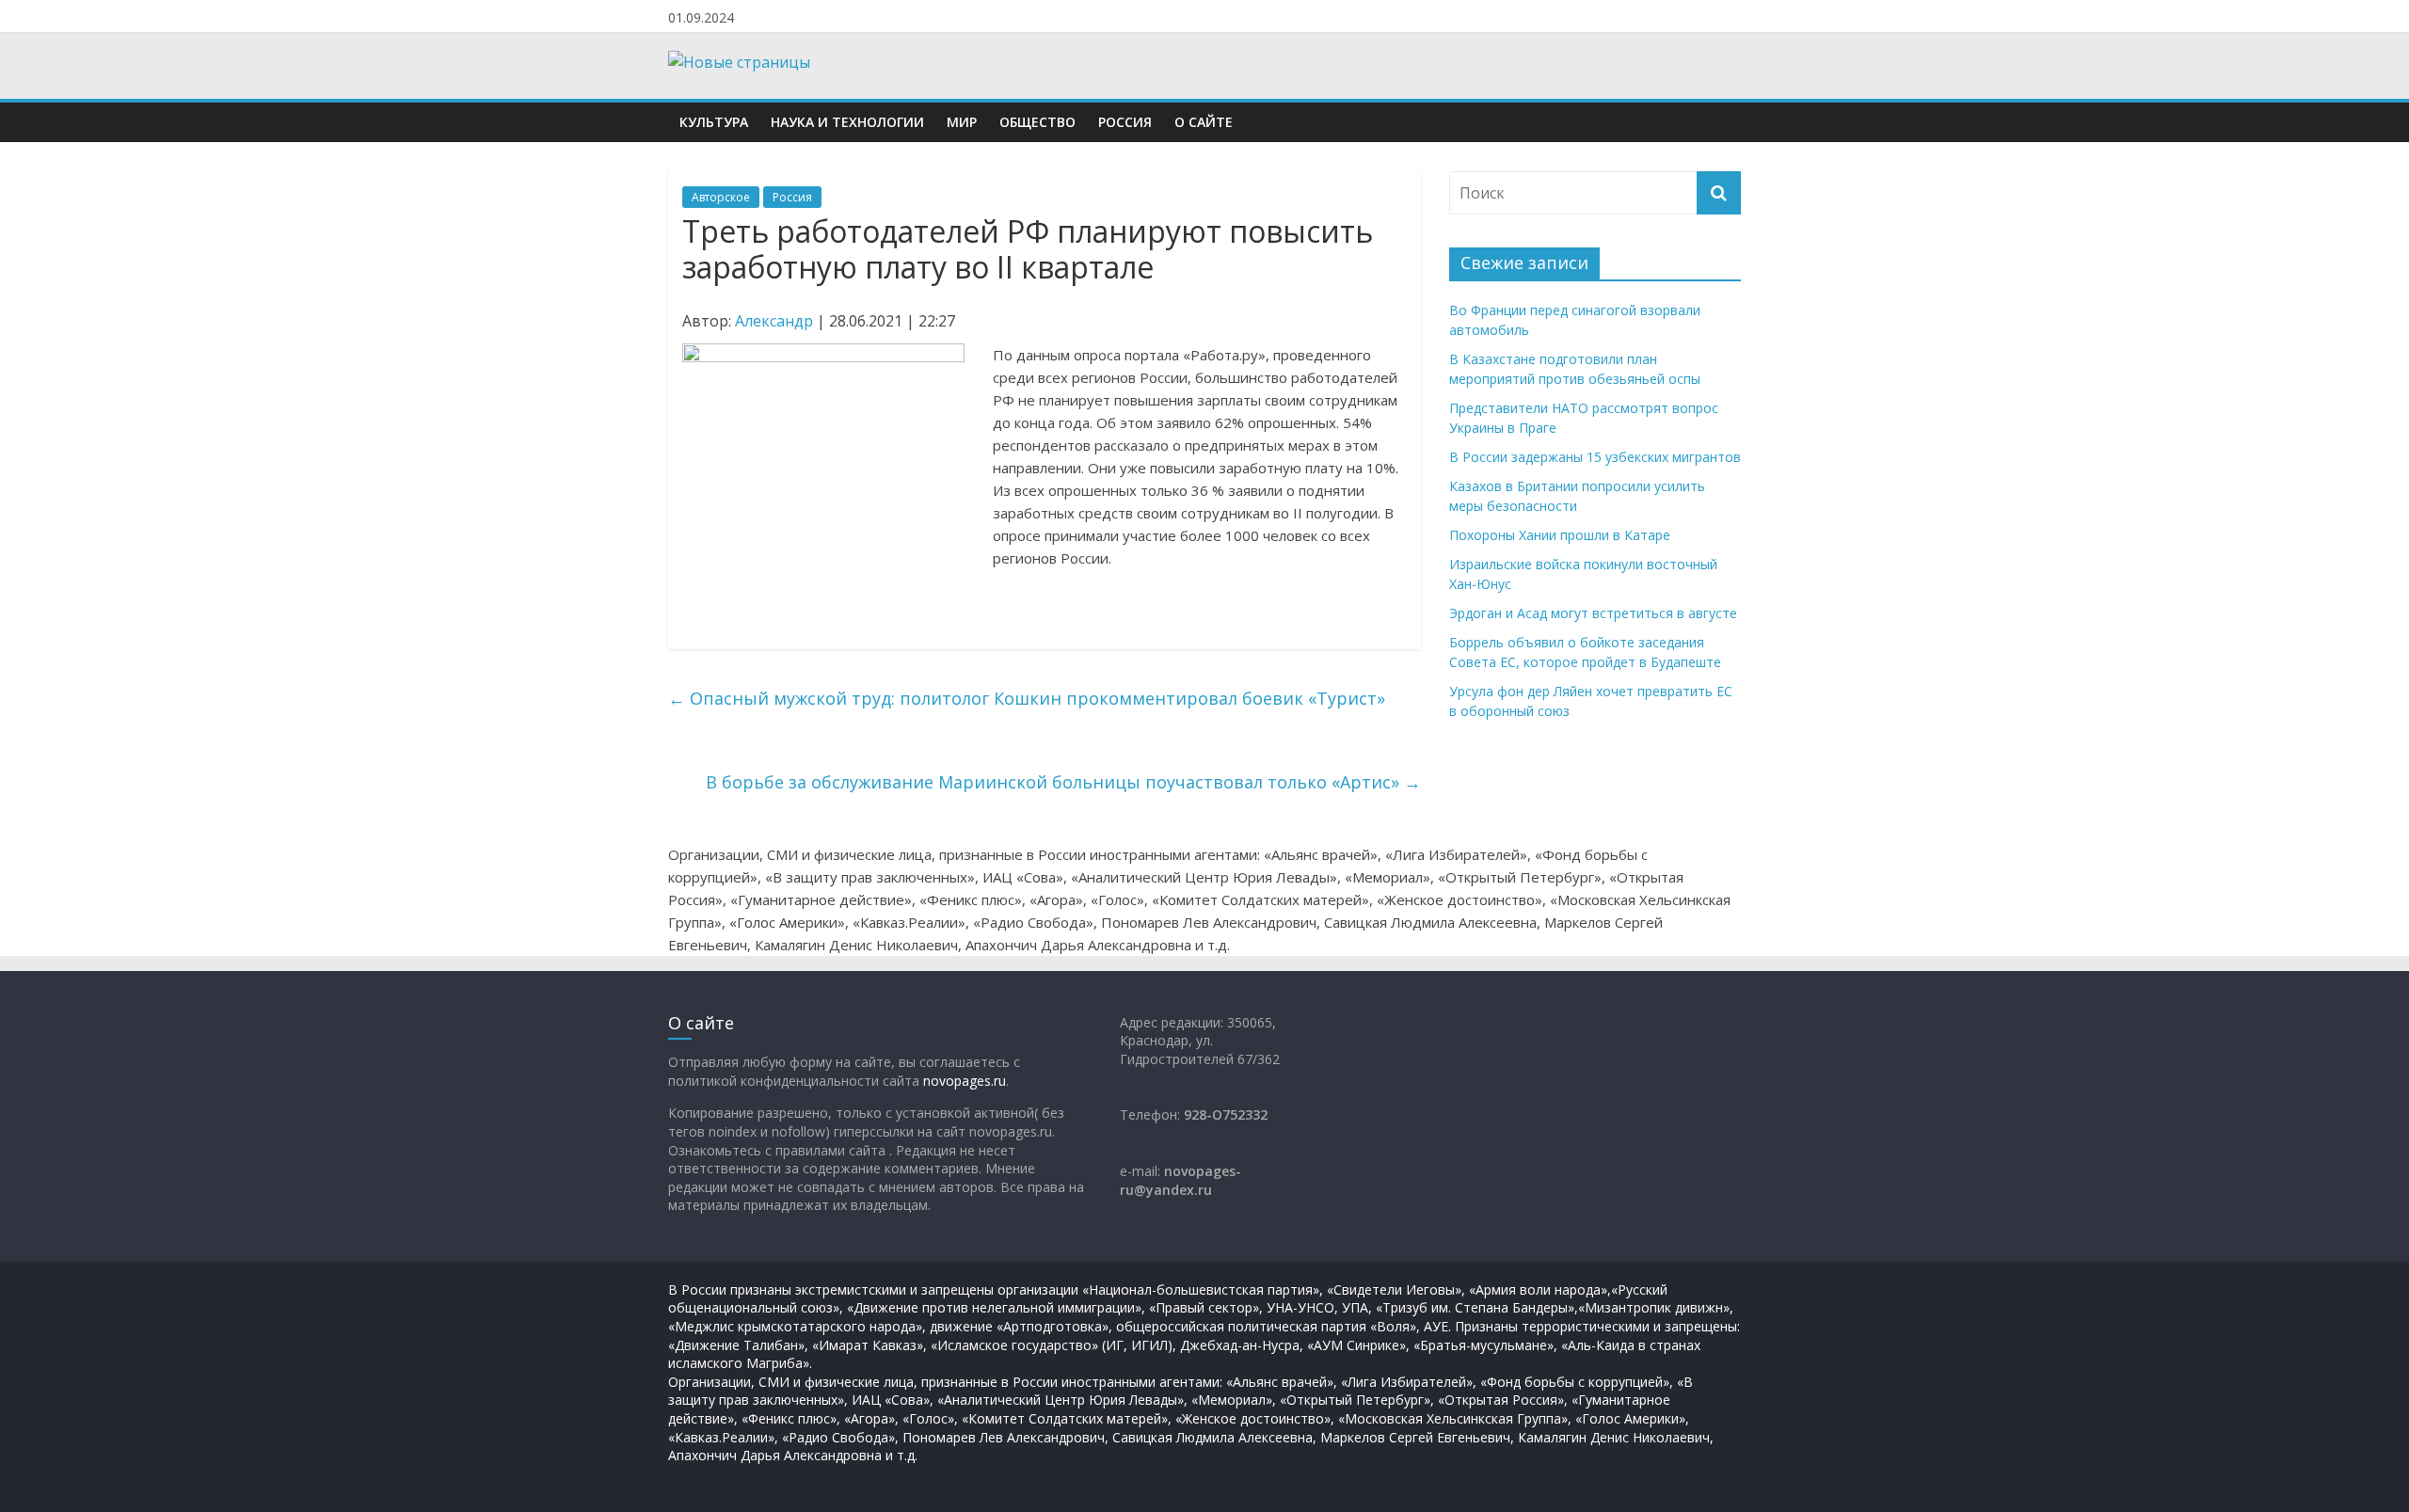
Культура (714, 122)
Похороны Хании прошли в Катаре (1560, 535)
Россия (1125, 122)
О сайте (1204, 122)
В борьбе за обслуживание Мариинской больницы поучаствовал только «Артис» (1063, 782)
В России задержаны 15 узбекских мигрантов (1595, 457)
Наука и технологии (847, 122)
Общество (1037, 122)
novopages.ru (965, 1081)
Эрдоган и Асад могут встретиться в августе (1593, 613)
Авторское (721, 197)
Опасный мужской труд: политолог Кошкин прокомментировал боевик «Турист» (1027, 698)
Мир (962, 122)
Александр (774, 321)
